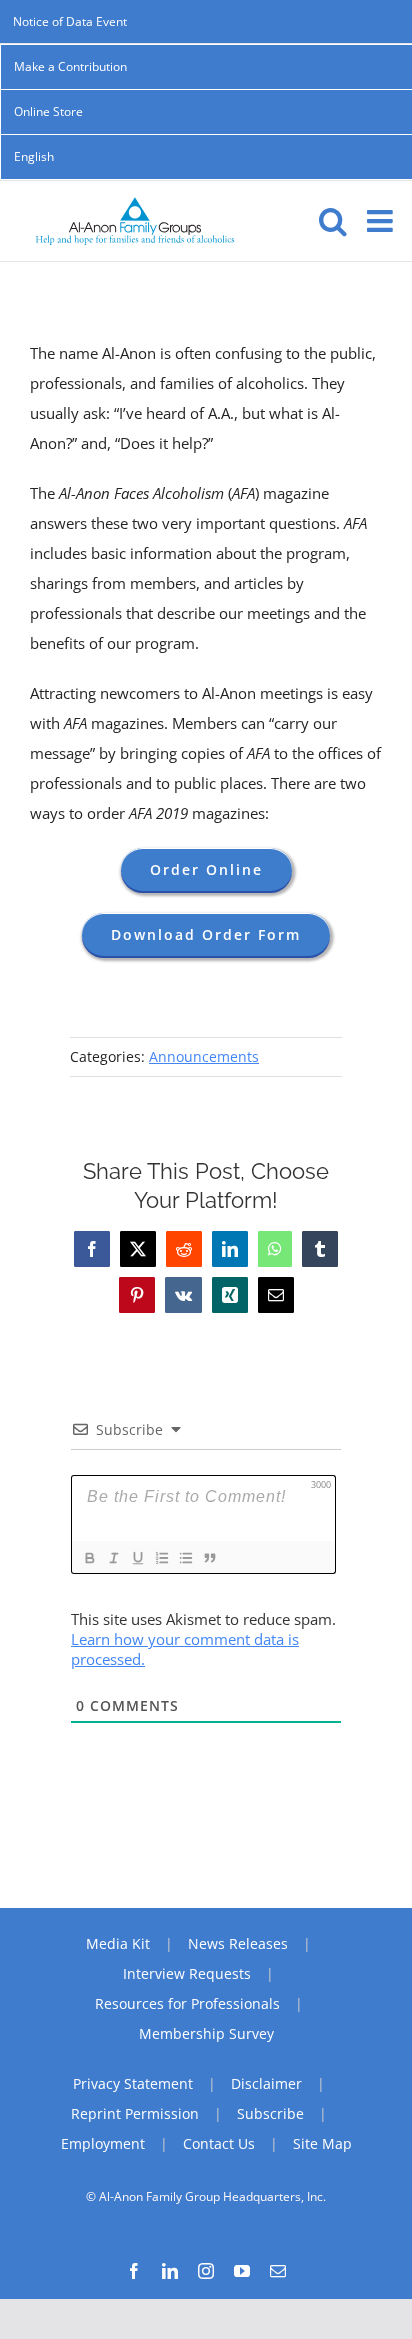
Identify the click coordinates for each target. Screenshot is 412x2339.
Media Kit (118, 1943)
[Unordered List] (185, 1558)
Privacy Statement (133, 2083)
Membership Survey (206, 2033)
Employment (103, 2143)
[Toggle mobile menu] (382, 221)
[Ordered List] (161, 1558)
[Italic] (113, 1558)
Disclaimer (266, 2083)
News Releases (238, 1943)
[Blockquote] (209, 1558)
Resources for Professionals (187, 2003)
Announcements (204, 1056)
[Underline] (137, 1558)
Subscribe (270, 2113)
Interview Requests (187, 1973)
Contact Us (219, 2143)
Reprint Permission (135, 2113)
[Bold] (89, 1558)
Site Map (322, 2143)
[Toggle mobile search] (333, 221)
